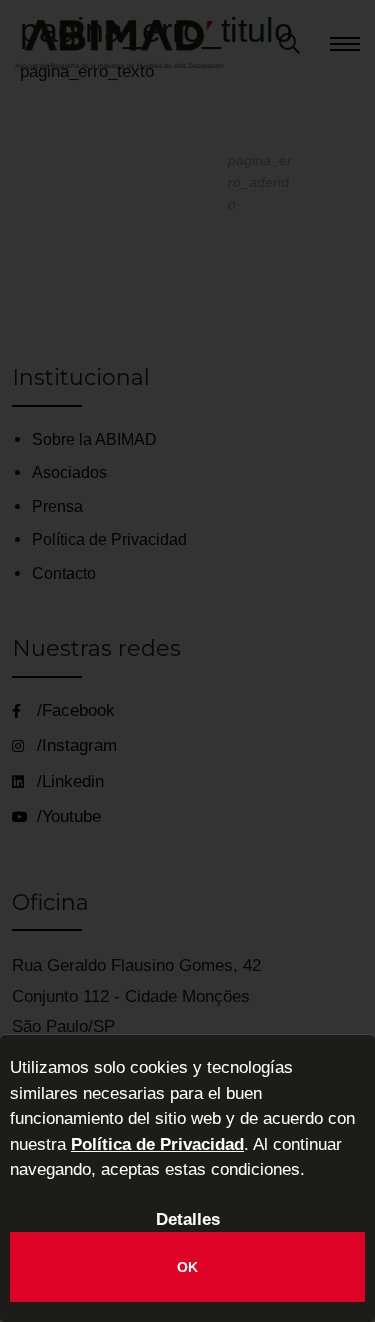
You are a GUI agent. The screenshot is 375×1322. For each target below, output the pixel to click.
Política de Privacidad (157, 1144)
